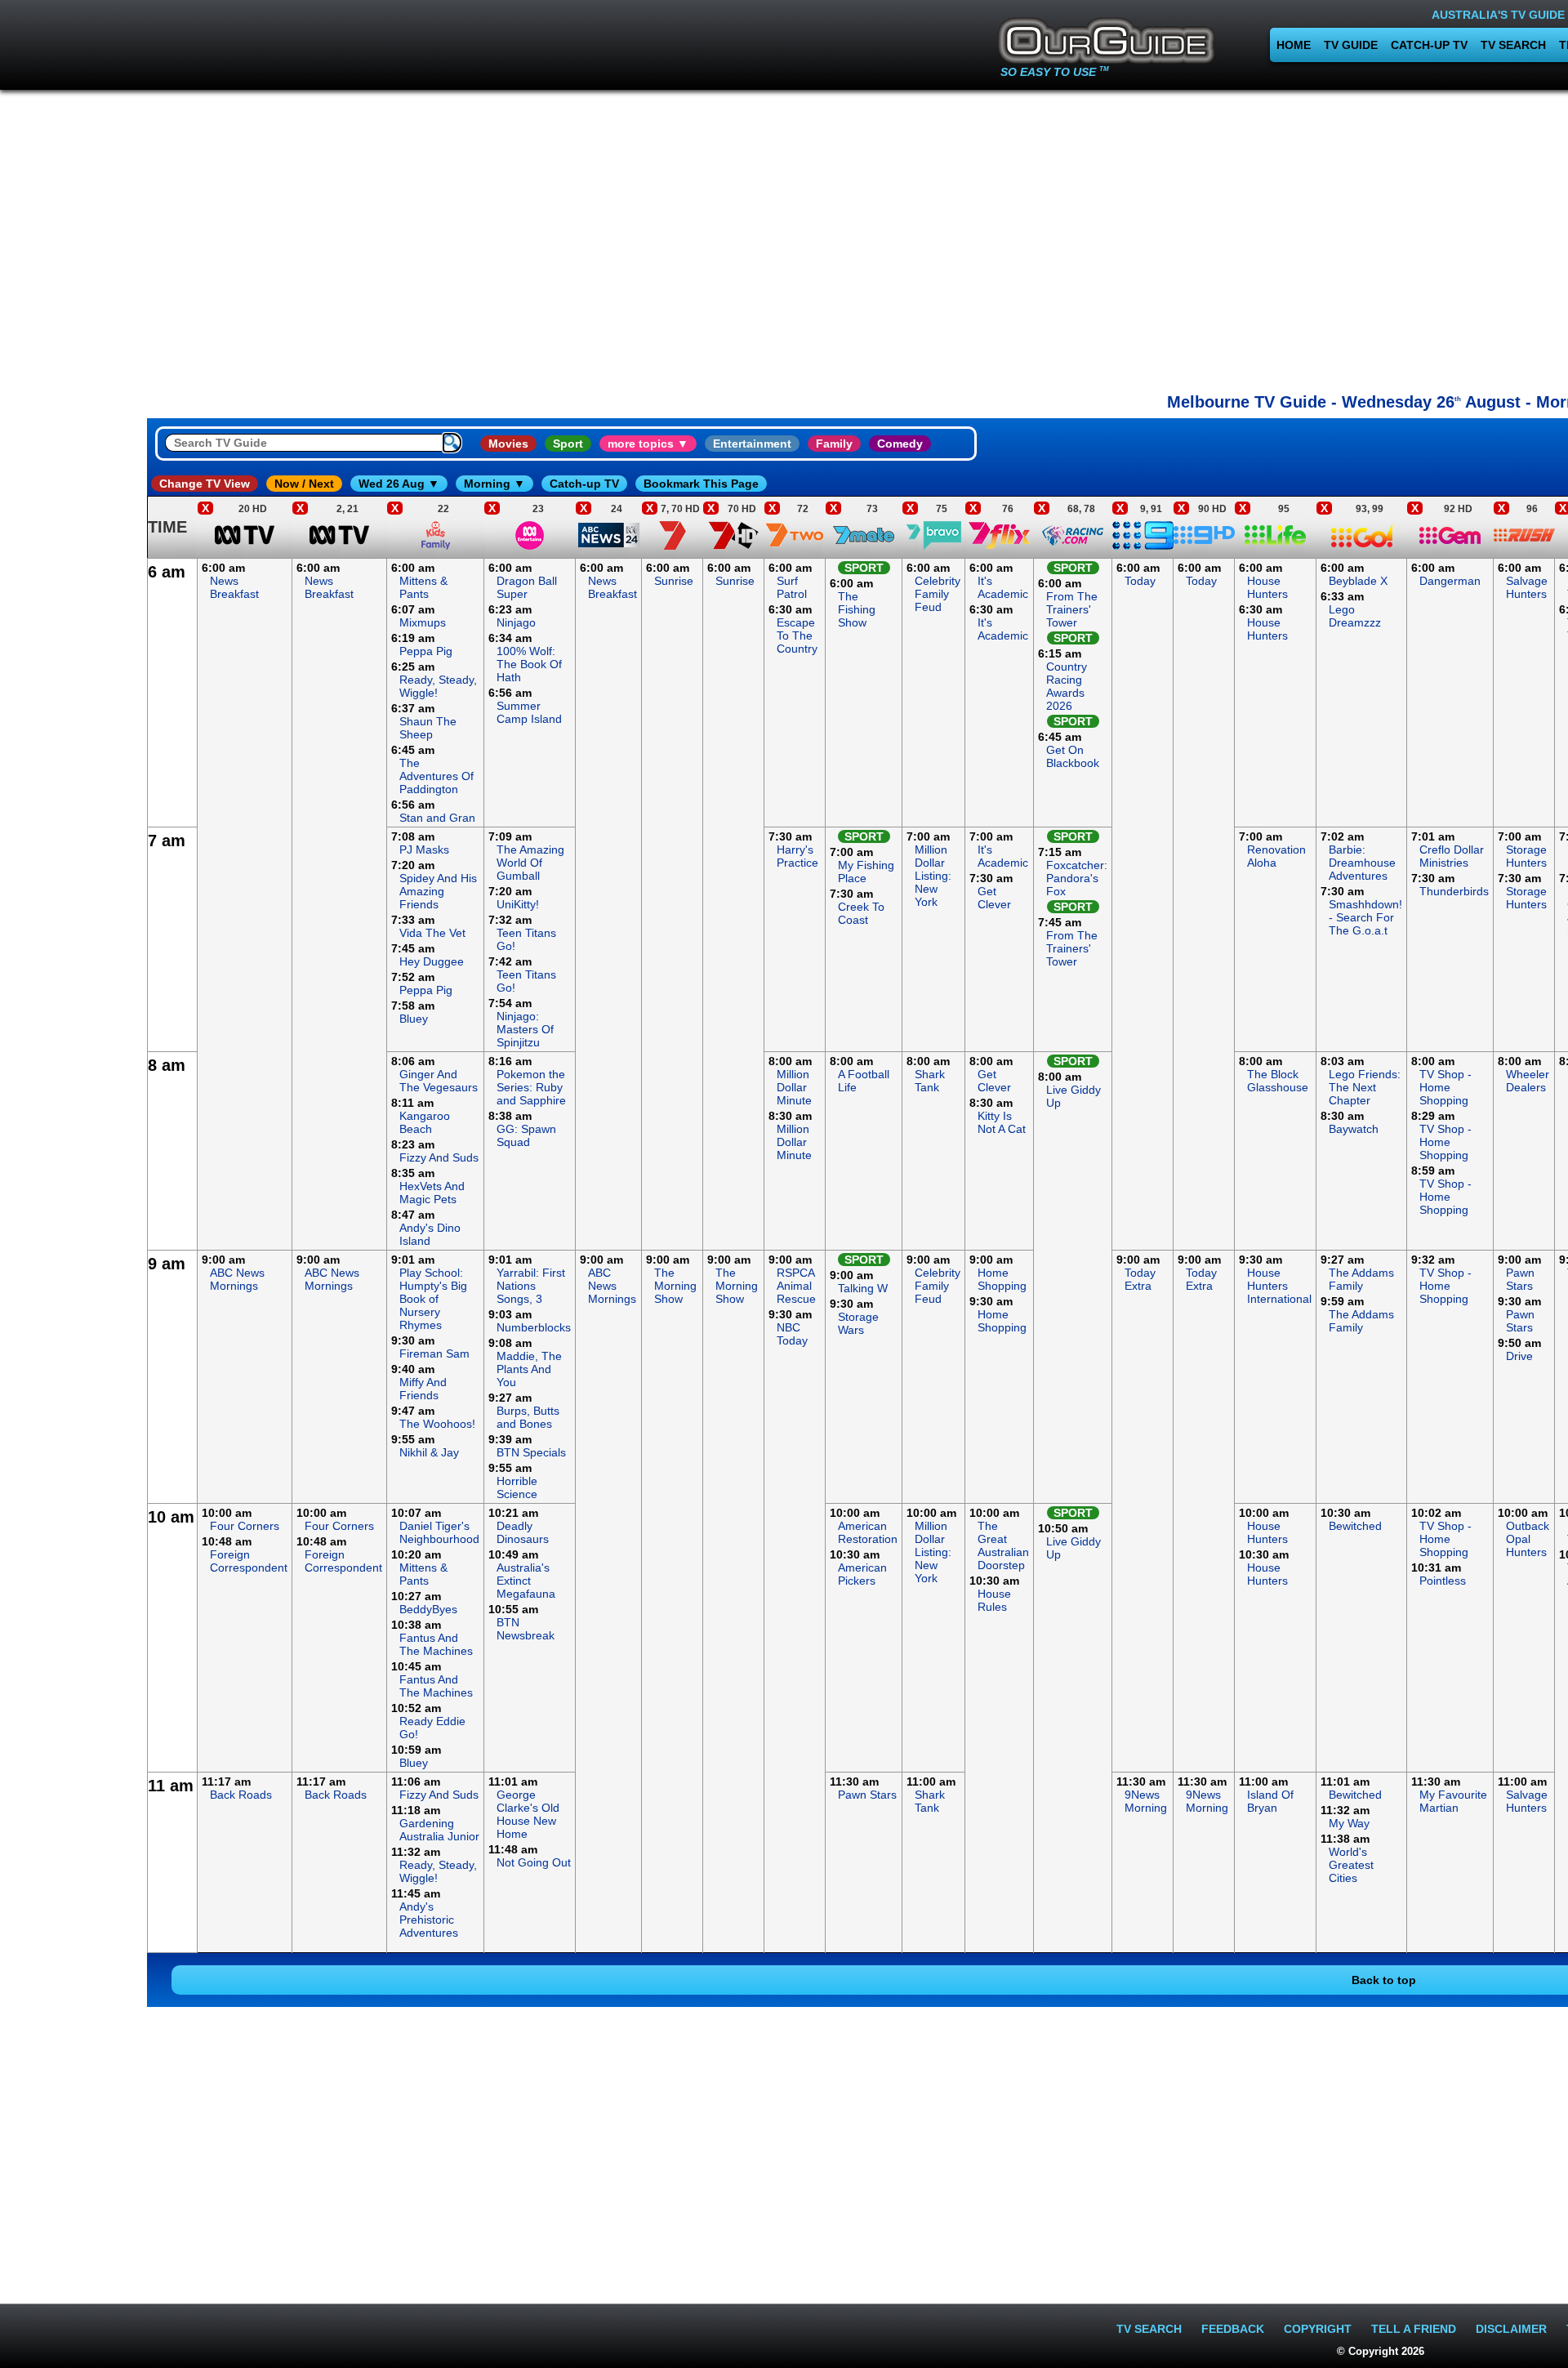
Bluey (414, 1019)
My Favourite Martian (1453, 1801)
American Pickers (862, 1574)
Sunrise (674, 581)
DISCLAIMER (1511, 2329)
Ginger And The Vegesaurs (439, 1081)
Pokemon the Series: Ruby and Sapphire (531, 1087)
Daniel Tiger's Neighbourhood (439, 1532)
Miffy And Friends (423, 1389)
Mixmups (423, 622)
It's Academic (1003, 587)
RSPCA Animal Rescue (796, 1286)
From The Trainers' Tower (1072, 609)
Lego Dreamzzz (1355, 616)
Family (834, 444)
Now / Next (304, 484)
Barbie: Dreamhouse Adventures (1362, 863)
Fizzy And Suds (439, 1157)
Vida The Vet (432, 933)
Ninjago (516, 622)
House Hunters (1267, 587)
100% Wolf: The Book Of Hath (529, 664)
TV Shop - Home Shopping (1445, 1087)
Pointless (1443, 1581)
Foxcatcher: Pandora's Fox (1077, 878)
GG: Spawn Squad (526, 1135)
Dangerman (1450, 581)
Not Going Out (534, 1862)
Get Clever (994, 898)
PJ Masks (424, 850)
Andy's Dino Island (430, 1234)
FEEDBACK (1233, 2329)
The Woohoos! (437, 1424)
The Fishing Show (857, 609)
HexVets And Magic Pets (432, 1193)
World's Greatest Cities (1351, 1865)
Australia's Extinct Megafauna (526, 1581)
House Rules (994, 1600)
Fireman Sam (434, 1353)
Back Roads (241, 1795)
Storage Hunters (1526, 856)
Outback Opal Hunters (1528, 1539)
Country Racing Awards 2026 (1067, 686)
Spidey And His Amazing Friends (438, 891)
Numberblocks (534, 1327)
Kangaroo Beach (425, 1122)
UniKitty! (518, 904)
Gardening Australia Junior (439, 1830)
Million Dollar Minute (794, 1087)
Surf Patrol (792, 587)
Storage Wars (858, 1323)
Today (1140, 581)
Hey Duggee (432, 961)
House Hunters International (1279, 1286)
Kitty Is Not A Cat (1002, 1122)
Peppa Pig (426, 651)
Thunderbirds (1454, 891)
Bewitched (1355, 1526)
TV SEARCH (1513, 45)
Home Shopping (1002, 1279)
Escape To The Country (797, 635)
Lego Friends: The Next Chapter (1365, 1087)
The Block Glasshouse (1278, 1081)
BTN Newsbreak (526, 1629)
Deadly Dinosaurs (523, 1532)
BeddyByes (428, 1609)
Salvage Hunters (1527, 587)
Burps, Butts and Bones (528, 1417)
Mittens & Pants (423, 587)
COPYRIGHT (1318, 2329)
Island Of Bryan (1270, 1801)
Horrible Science (517, 1487)
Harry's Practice (797, 856)
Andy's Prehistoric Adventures (429, 1920)
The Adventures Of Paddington (437, 776)
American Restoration (868, 1532)
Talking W (863, 1288)
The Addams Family (1361, 1279)
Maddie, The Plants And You (529, 1369)
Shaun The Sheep (428, 728)
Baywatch (1354, 1129)
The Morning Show (675, 1286)
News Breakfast (234, 587)
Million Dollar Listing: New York (933, 876)
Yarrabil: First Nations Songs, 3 (531, 1286)
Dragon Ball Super (527, 587)
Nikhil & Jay (429, 1452)
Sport (568, 444)
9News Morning (1146, 1801)
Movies (508, 444)
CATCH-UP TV (1429, 45)
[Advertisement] (73, 804)
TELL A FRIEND (1414, 2329)
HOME (1294, 45)
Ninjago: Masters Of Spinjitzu (525, 1029)
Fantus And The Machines (436, 1644)
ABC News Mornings (237, 1279)
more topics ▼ (648, 444)
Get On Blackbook (1073, 756)
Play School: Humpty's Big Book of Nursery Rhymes (433, 1299)
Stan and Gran (437, 818)
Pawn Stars (1520, 1279)
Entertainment (752, 444)
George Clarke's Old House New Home (528, 1814)
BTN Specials (531, 1452)
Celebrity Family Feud (938, 594)
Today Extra (1140, 1279)
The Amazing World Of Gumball (530, 863)
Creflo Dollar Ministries (1452, 856)
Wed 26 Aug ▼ (399, 484)
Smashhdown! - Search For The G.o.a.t (1365, 917)
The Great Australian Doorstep (1003, 1545)
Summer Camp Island (529, 712)
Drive (1519, 1356)
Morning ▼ (494, 484)
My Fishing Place (866, 872)
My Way (1349, 1823)
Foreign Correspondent (249, 1561)
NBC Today (792, 1334)
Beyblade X (1358, 581)
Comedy (900, 444)
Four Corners (245, 1526)
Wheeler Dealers (1528, 1081)
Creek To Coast (861, 913)
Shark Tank (930, 1081)
